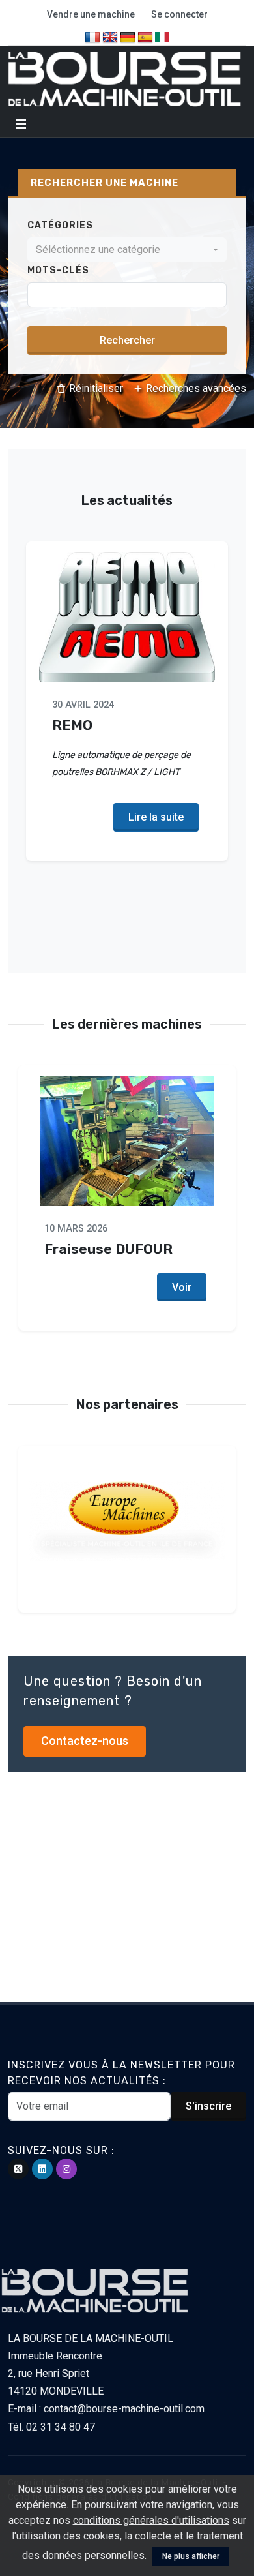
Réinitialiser (95, 388)
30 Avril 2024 (83, 705)
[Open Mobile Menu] (21, 124)
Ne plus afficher (191, 2556)
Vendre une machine (91, 14)
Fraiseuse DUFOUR (108, 1249)
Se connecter (179, 14)
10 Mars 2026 (76, 1229)
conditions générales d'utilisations (151, 2520)
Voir (182, 1287)
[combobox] (127, 250)
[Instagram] (66, 2169)
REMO (72, 724)
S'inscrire (208, 2106)
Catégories (60, 225)
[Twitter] (18, 2169)
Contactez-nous (85, 1741)
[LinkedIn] (42, 2169)
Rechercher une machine (105, 183)
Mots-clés (58, 270)
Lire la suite (156, 817)
